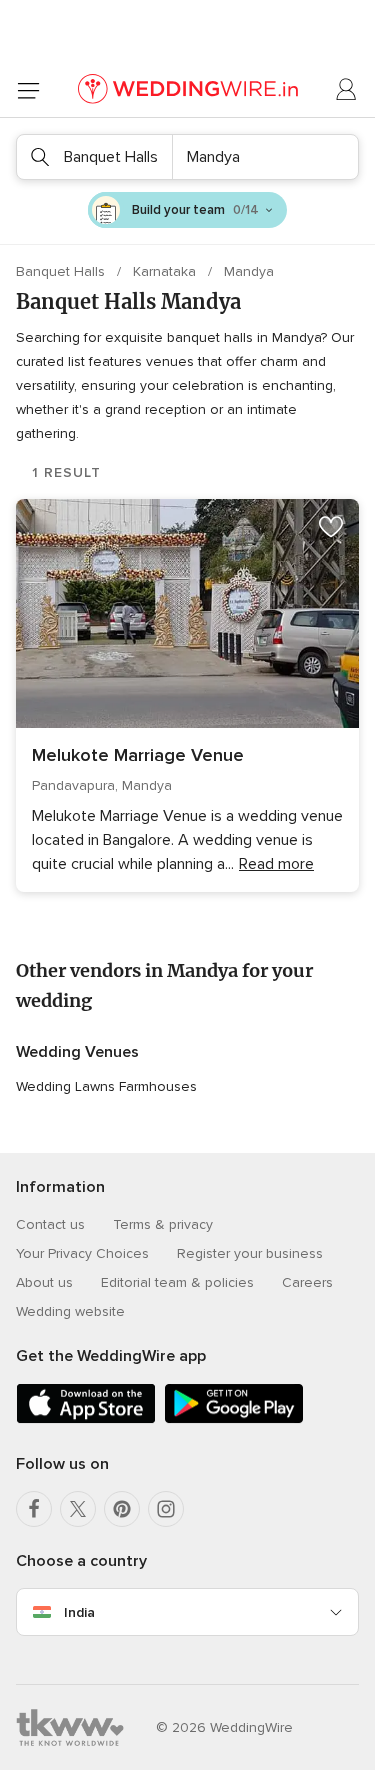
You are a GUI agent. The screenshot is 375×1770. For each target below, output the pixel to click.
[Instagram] (166, 1509)
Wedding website (70, 1311)
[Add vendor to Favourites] (331, 527)
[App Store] (86, 1419)
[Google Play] (234, 1419)
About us (44, 1282)
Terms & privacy (163, 1224)
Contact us (50, 1224)
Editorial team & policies (177, 1282)
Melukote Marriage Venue (138, 755)
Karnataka (166, 271)
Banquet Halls (62, 271)
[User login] (347, 90)
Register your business (250, 1253)
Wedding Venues (77, 1052)
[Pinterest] (122, 1509)
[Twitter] (78, 1509)
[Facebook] (34, 1509)
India (79, 1612)
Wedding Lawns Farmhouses (106, 1086)
